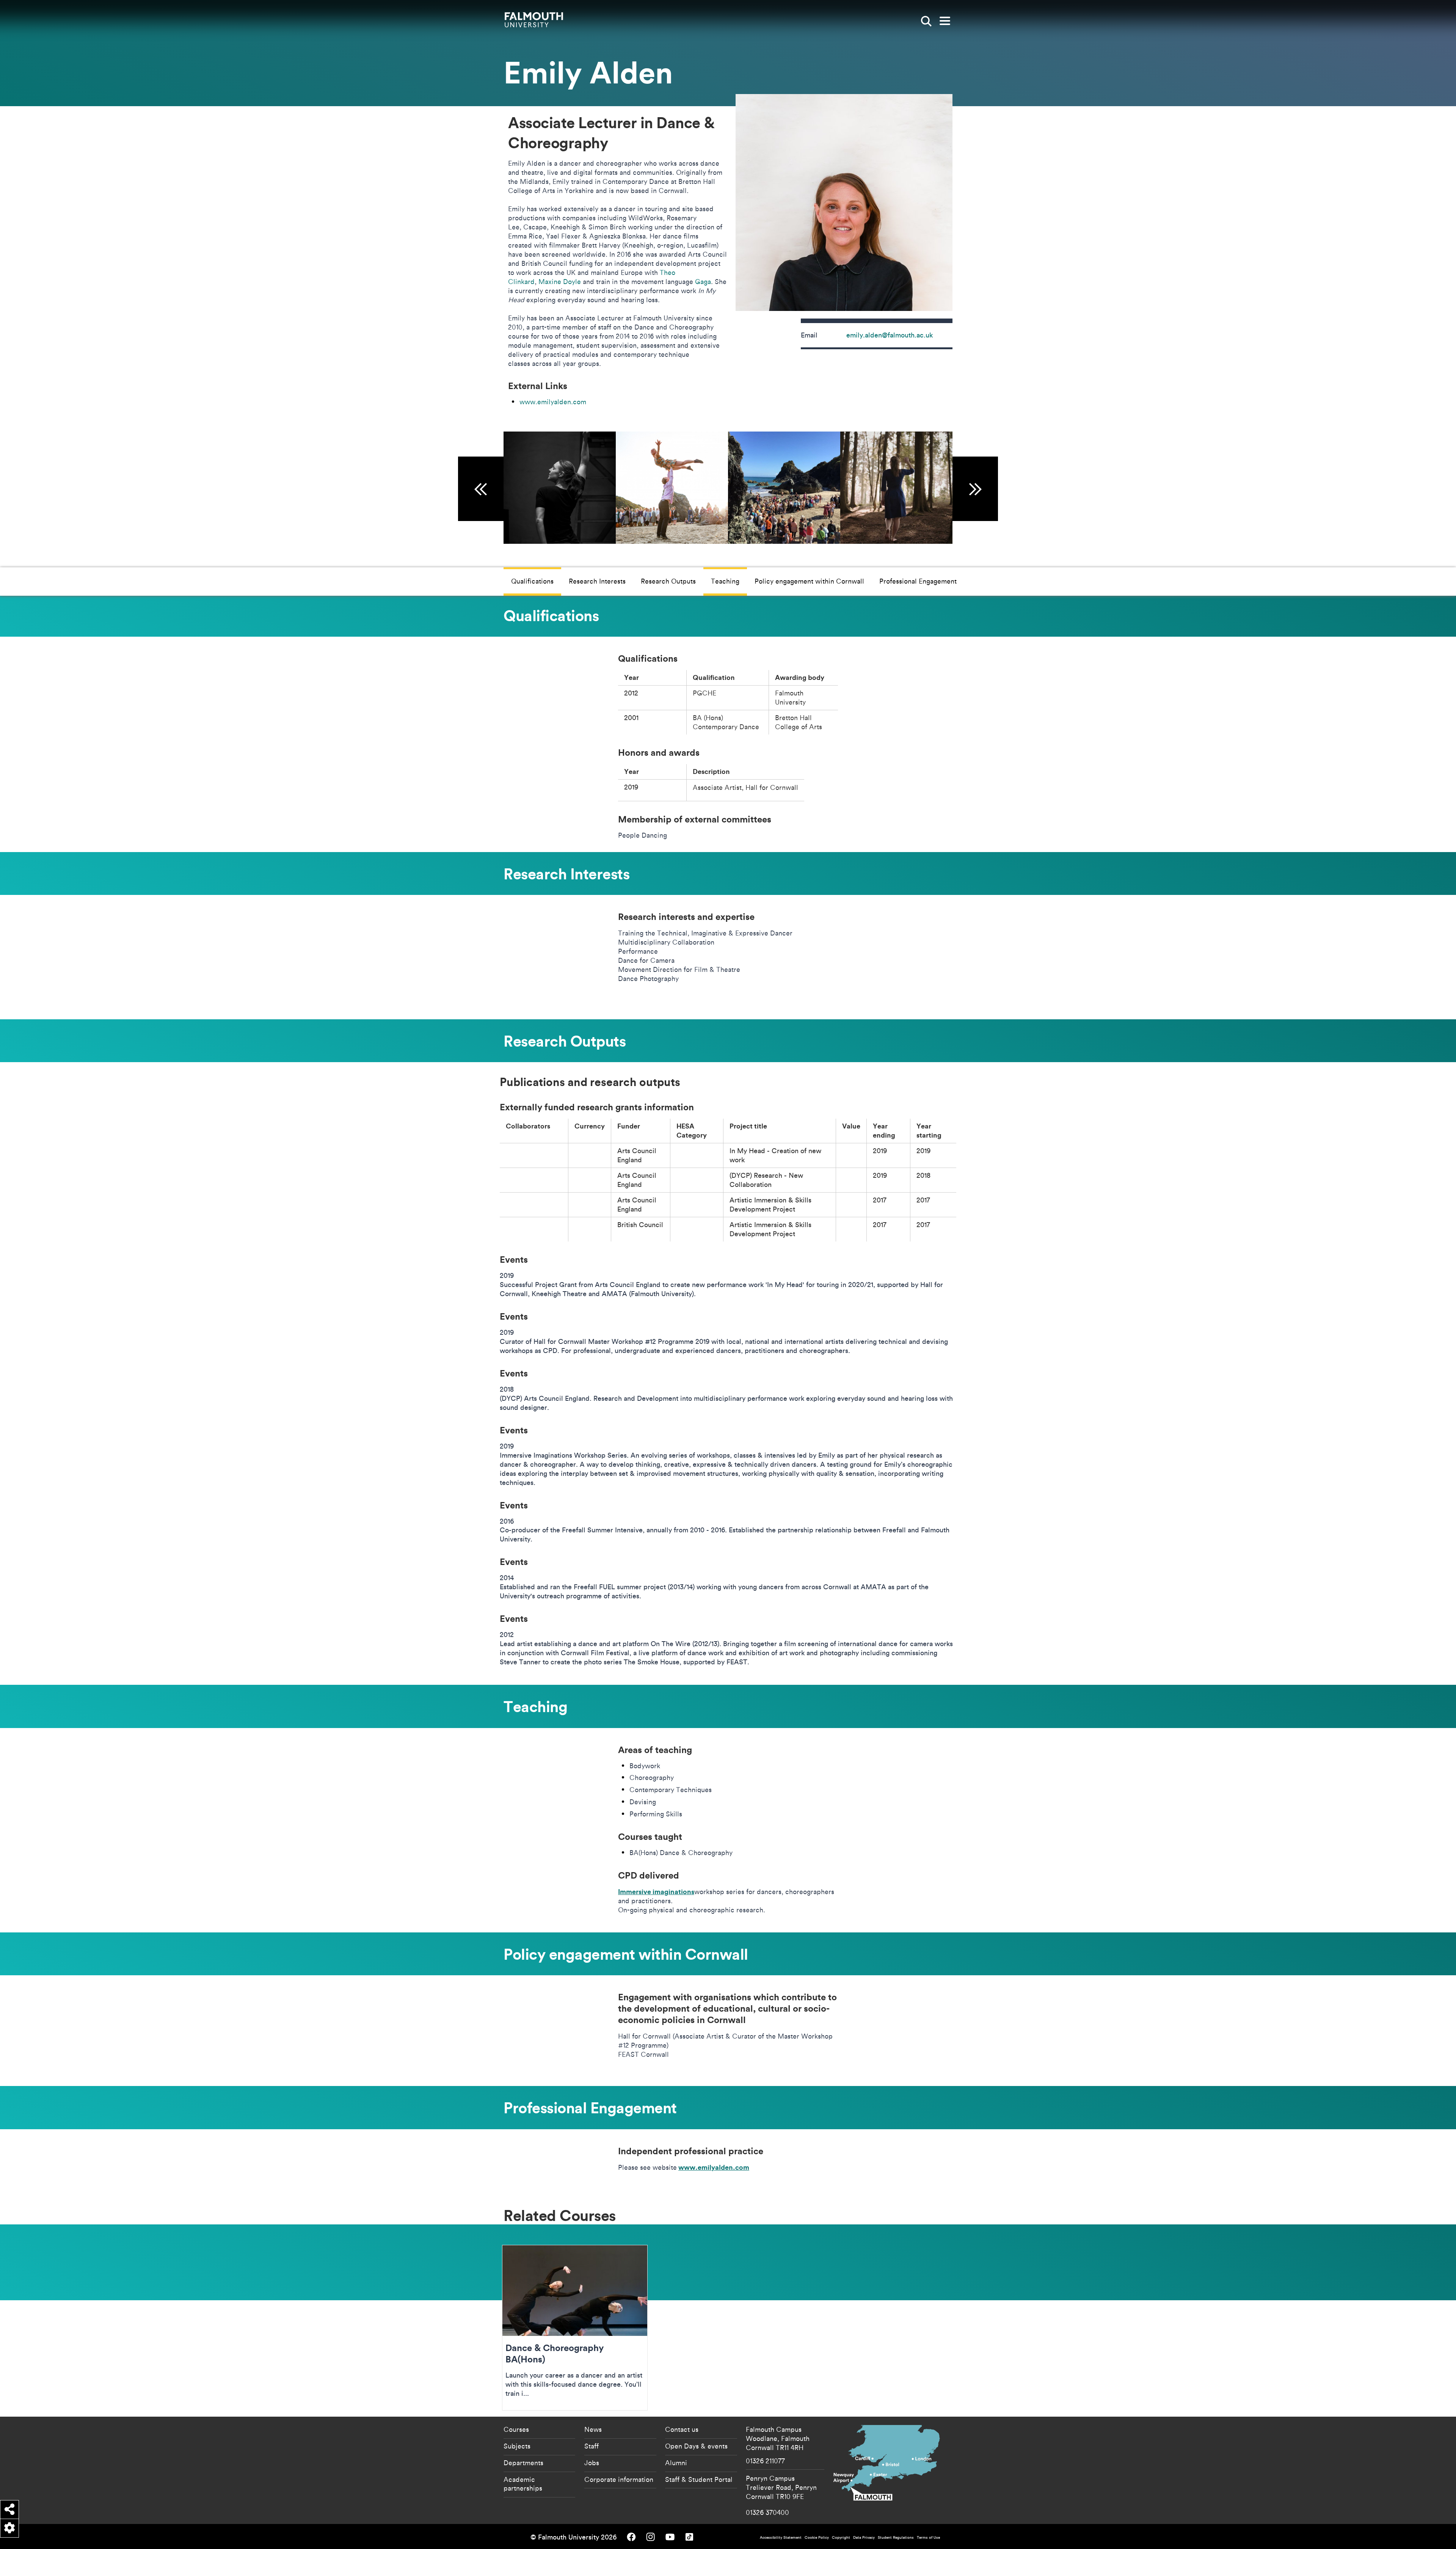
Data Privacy (864, 2537)
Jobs (592, 2463)
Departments (523, 2463)
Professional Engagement (918, 581)
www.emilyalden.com (553, 402)
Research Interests (597, 581)
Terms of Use (928, 2537)
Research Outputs (668, 581)
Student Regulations (896, 2537)
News (593, 2429)
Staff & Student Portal (699, 2479)
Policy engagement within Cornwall (809, 581)
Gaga (702, 281)
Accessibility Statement (781, 2537)
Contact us (682, 2429)
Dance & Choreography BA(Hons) (575, 2328)
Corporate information (619, 2479)
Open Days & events (696, 2446)
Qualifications (532, 581)
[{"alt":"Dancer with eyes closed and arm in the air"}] (560, 488)
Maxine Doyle (560, 281)
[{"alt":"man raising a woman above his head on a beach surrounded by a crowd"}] (672, 488)
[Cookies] (9, 2528)
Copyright (841, 2537)
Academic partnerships (523, 2484)
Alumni (676, 2463)
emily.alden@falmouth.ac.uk (890, 335)
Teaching (725, 581)
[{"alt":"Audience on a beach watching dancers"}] (784, 488)
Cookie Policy (817, 2537)
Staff (591, 2446)
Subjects (517, 2446)
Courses (516, 2429)
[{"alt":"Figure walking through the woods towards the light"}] (896, 488)
